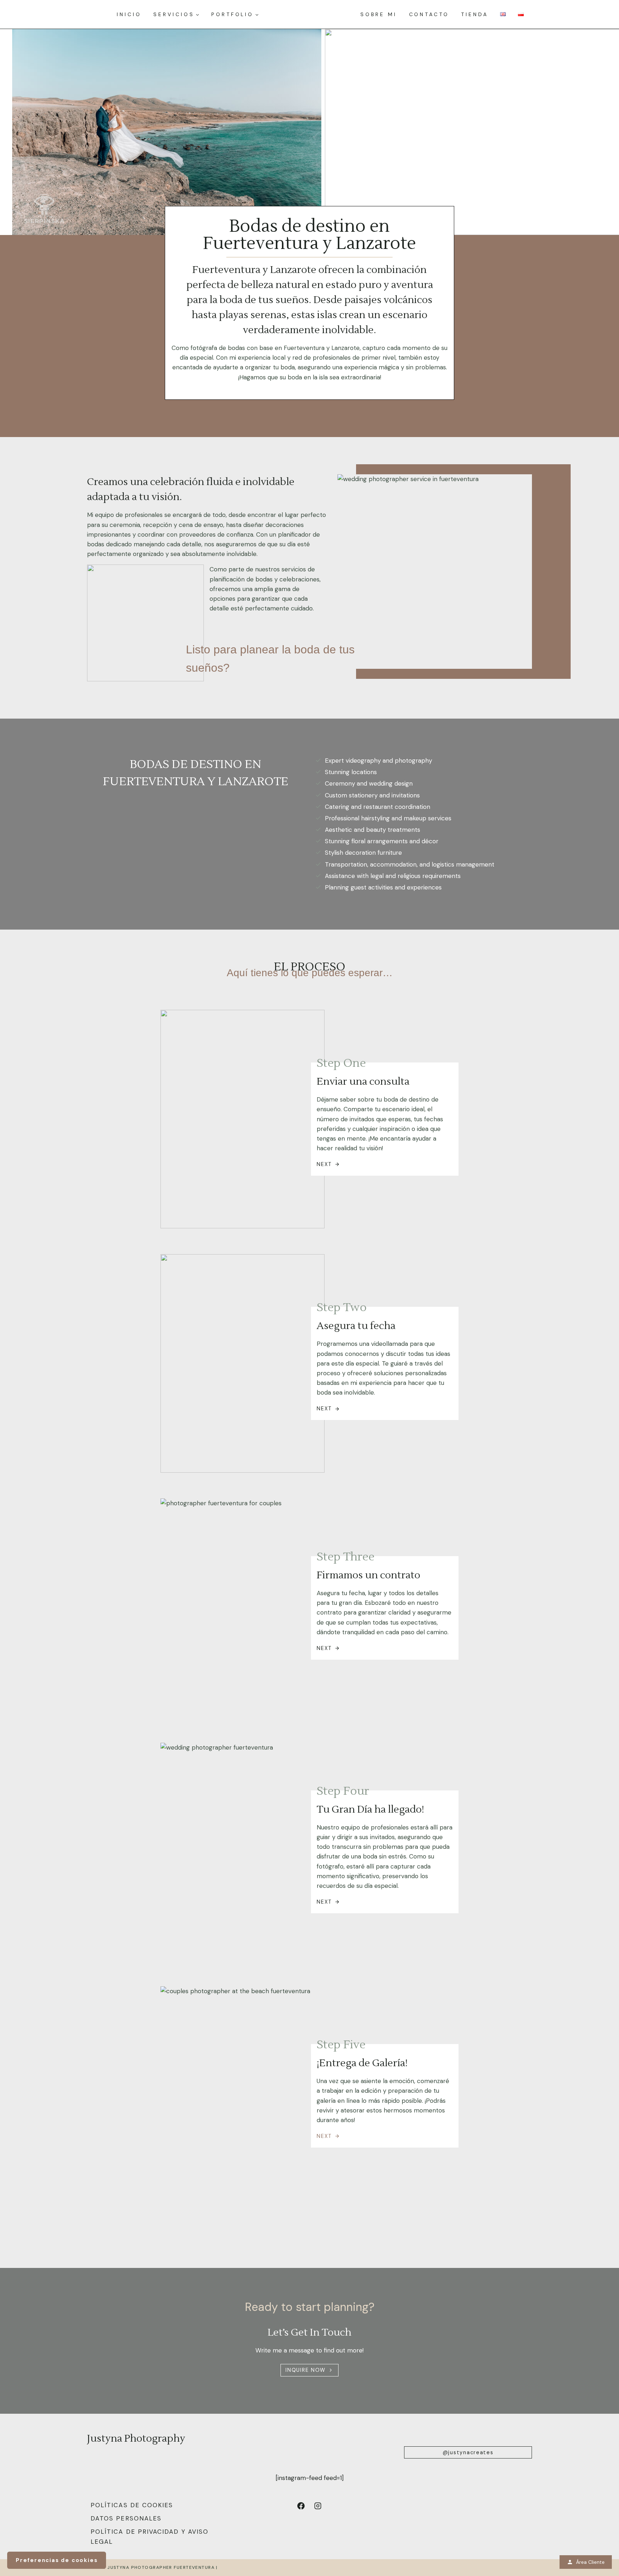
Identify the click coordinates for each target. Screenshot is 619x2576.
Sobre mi (379, 14)
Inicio (129, 14)
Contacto (429, 14)
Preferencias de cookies (57, 2560)
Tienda (474, 14)
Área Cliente (590, 2562)
